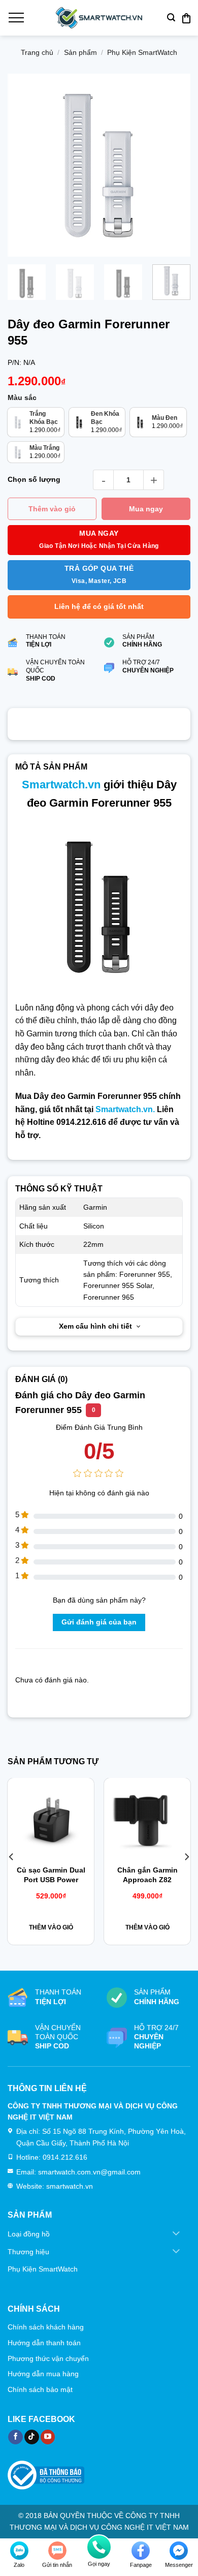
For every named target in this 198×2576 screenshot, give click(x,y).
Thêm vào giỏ (52, 509)
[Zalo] (19, 2551)
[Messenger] (179, 2551)
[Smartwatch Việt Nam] (99, 18)
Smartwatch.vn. (125, 1109)
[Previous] (24, 166)
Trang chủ (37, 52)
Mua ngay (146, 509)
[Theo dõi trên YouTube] (48, 2437)
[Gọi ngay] (99, 2547)
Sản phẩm (80, 52)
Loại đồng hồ (29, 2234)
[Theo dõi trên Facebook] (15, 2437)
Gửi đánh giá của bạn (99, 1622)
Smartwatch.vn (61, 785)
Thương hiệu (28, 2252)
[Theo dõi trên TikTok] (32, 2437)
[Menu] (16, 18)
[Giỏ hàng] (186, 18)
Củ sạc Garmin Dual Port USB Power (51, 1875)
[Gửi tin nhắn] (57, 2551)
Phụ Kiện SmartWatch (142, 52)
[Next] (174, 166)
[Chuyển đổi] (176, 2234)
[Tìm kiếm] (171, 18)
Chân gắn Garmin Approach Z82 (147, 1875)
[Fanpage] (141, 2551)
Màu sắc (22, 398)
